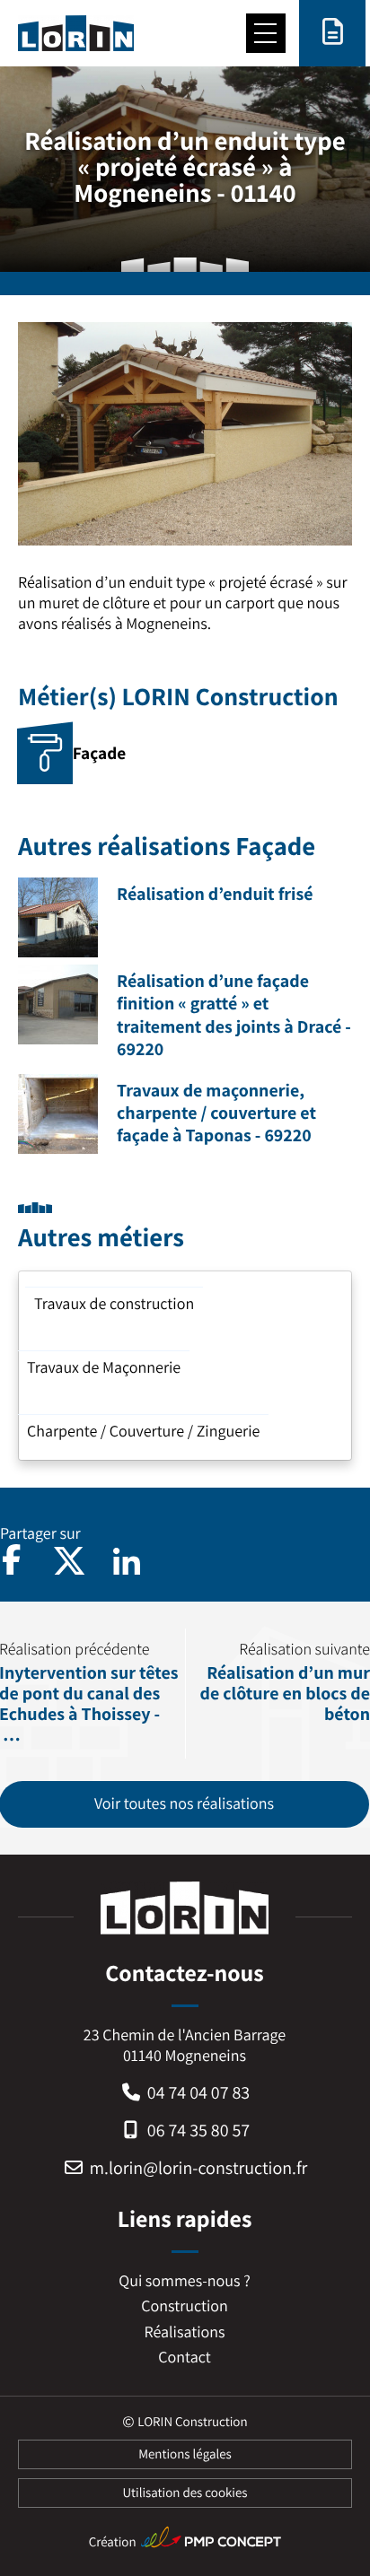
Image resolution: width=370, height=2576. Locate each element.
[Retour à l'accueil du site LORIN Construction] (76, 33)
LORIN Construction (192, 2422)
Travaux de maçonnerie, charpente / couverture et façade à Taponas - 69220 (216, 1113)
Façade (99, 753)
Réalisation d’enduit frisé (215, 894)
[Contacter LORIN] (332, 33)
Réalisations (185, 2332)
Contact (184, 2358)
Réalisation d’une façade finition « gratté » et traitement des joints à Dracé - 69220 (234, 1015)
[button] (69, 1561)
